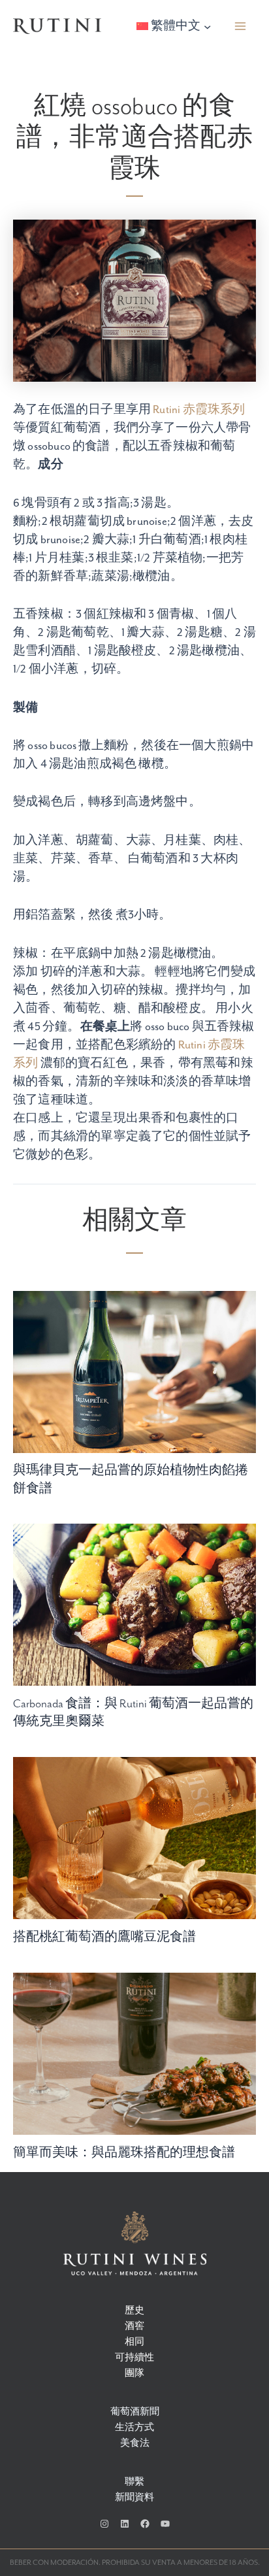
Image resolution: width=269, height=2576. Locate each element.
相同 (134, 2342)
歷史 (134, 2311)
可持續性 (134, 2358)
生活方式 (134, 2428)
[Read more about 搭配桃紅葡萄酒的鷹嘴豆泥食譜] (134, 1838)
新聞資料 (134, 2498)
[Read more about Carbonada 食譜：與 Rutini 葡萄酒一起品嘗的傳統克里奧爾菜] (134, 1604)
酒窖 (134, 2327)
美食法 (135, 2444)
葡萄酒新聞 (135, 2412)
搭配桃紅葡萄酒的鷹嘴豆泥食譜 (104, 1937)
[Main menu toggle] (241, 26)
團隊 (134, 2374)
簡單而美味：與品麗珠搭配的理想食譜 (124, 2153)
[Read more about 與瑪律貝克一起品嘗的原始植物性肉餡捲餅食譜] (134, 1371)
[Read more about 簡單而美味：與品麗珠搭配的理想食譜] (134, 2053)
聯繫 (134, 2482)
